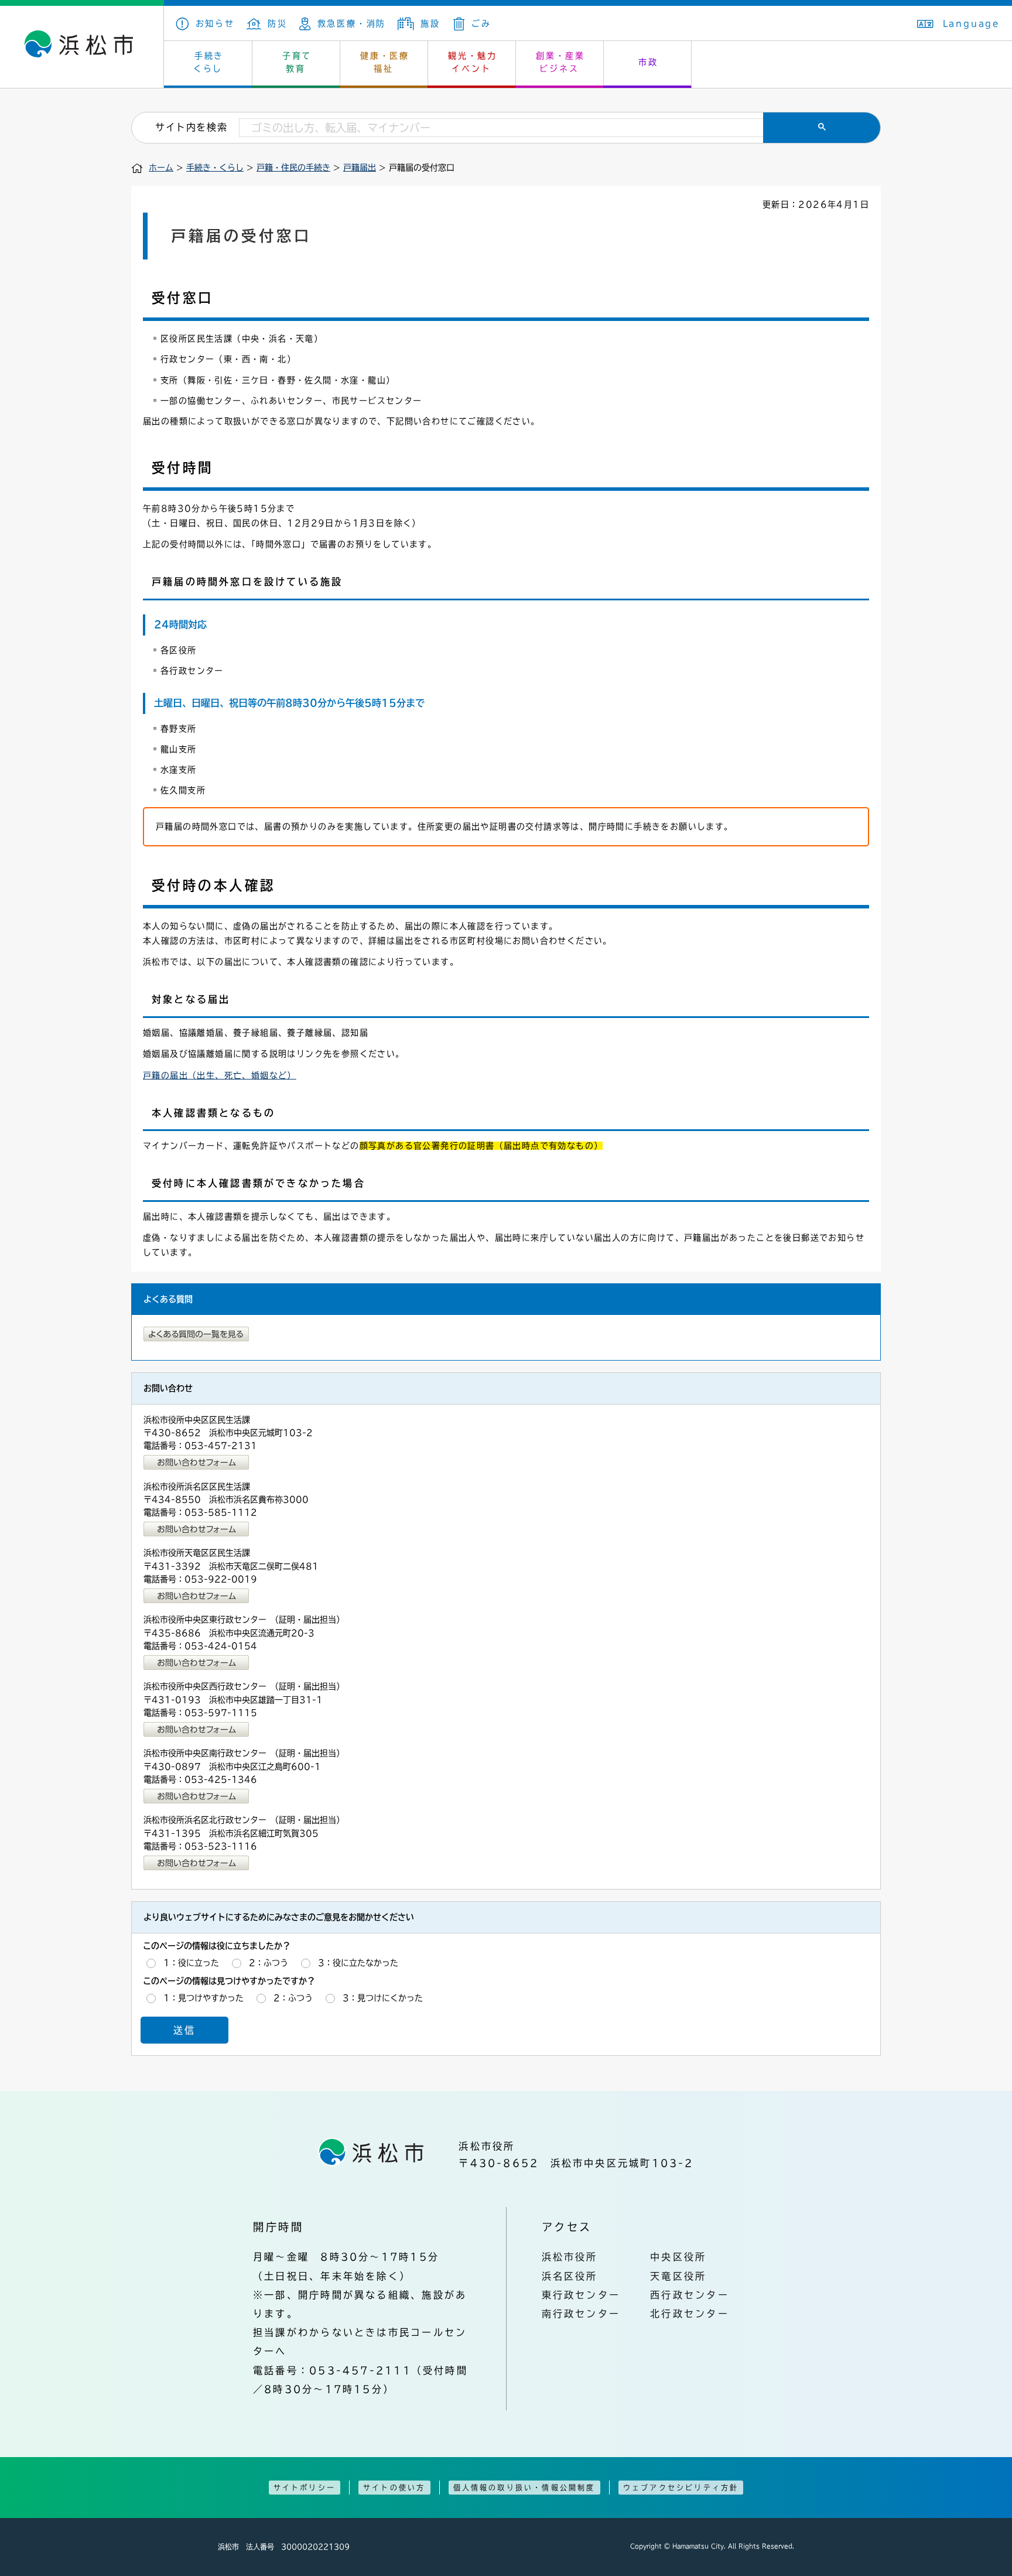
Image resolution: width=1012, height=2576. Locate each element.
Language (972, 23)
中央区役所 (678, 2257)
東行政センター (581, 2295)
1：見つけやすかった (204, 1998)
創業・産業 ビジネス (560, 62)
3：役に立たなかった (358, 1963)
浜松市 (82, 47)
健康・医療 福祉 (385, 62)
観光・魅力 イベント (473, 62)
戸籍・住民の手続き (293, 168)
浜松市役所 (570, 2257)
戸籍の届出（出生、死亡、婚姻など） (220, 1075)
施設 (430, 23)
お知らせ (215, 23)
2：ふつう (269, 1963)
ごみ (481, 23)
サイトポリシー (305, 2488)
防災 (278, 23)
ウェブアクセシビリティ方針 (681, 2488)
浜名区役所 (570, 2276)
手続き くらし (209, 62)
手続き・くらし (215, 168)
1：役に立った (191, 1963)
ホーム (161, 168)
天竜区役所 (678, 2276)
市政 (648, 62)
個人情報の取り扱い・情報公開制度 (524, 2488)
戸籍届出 (360, 168)
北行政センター (690, 2314)
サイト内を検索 (191, 127)
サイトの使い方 (394, 2488)
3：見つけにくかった (383, 1998)
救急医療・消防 (352, 23)
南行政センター (581, 2314)
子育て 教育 (297, 62)
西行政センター (690, 2295)
